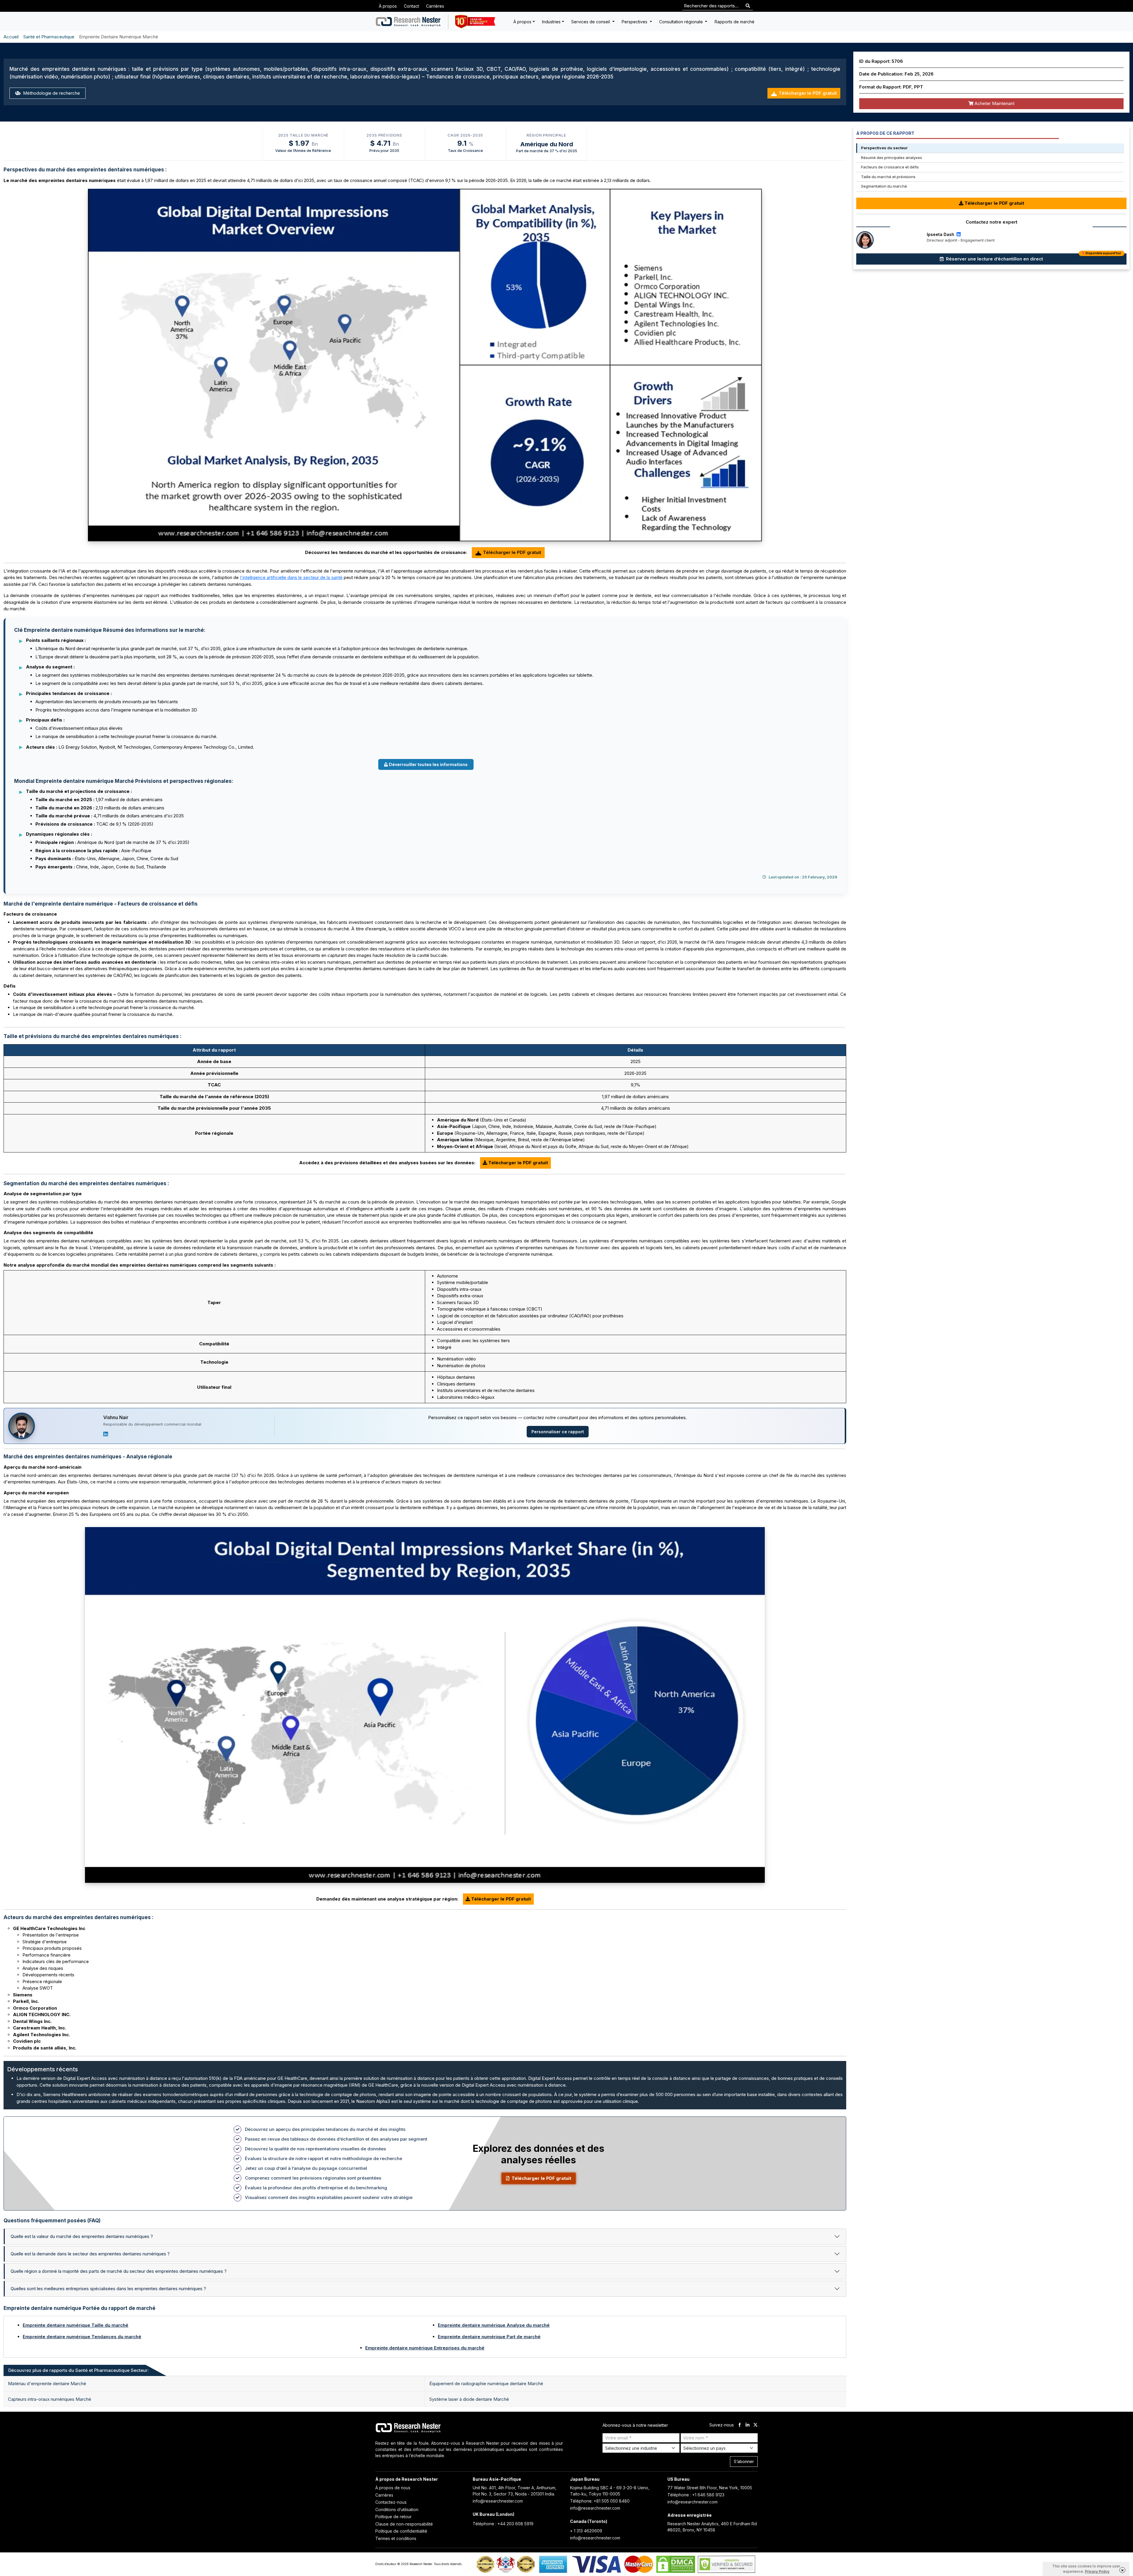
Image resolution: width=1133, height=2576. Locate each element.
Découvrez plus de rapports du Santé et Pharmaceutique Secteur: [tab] (78, 2370)
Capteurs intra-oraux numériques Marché (50, 2399)
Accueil (11, 37)
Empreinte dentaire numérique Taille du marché (76, 2325)
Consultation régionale (682, 22)
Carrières (435, 6)
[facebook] (740, 2425)
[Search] (748, 6)
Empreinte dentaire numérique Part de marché (489, 2337)
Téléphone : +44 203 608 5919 (503, 2524)
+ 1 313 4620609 (586, 2531)
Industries (551, 22)
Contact (411, 6)
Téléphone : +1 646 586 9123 (696, 2495)
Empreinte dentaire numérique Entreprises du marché (425, 2348)
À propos (388, 6)
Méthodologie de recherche (51, 93)
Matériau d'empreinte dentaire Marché (47, 2384)
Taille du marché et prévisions (888, 177)
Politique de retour (393, 2517)
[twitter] (755, 2425)
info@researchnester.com (498, 2501)
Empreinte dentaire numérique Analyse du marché (494, 2325)
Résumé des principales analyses (891, 158)
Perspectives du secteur (884, 148)
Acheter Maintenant (994, 103)
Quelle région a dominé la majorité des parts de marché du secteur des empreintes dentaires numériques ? (119, 2271)
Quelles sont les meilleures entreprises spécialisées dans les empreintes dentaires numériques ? (108, 2289)
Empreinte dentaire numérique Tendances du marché (82, 2337)
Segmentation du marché (884, 186)
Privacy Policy (1097, 2571)
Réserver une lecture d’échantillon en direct (1033, 258)
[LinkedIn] (106, 1434)
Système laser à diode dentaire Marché (469, 2399)
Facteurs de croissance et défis (890, 167)
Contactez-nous (391, 2502)
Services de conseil (591, 22)
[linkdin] (748, 2425)
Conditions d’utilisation (397, 2509)
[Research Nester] (408, 22)
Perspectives (635, 22)
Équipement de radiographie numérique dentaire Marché (486, 2384)
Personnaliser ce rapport (558, 1432)
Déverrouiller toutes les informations (428, 764)
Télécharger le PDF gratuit (808, 93)
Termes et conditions (396, 2538)
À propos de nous (393, 2488)
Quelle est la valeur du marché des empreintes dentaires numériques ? (82, 2236)
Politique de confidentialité (401, 2531)
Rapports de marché (735, 22)
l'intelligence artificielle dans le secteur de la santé (291, 577)
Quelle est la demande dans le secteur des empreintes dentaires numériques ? (90, 2254)
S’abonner (744, 2461)
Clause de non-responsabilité (404, 2524)
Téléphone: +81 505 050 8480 (600, 2501)
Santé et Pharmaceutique (49, 37)
